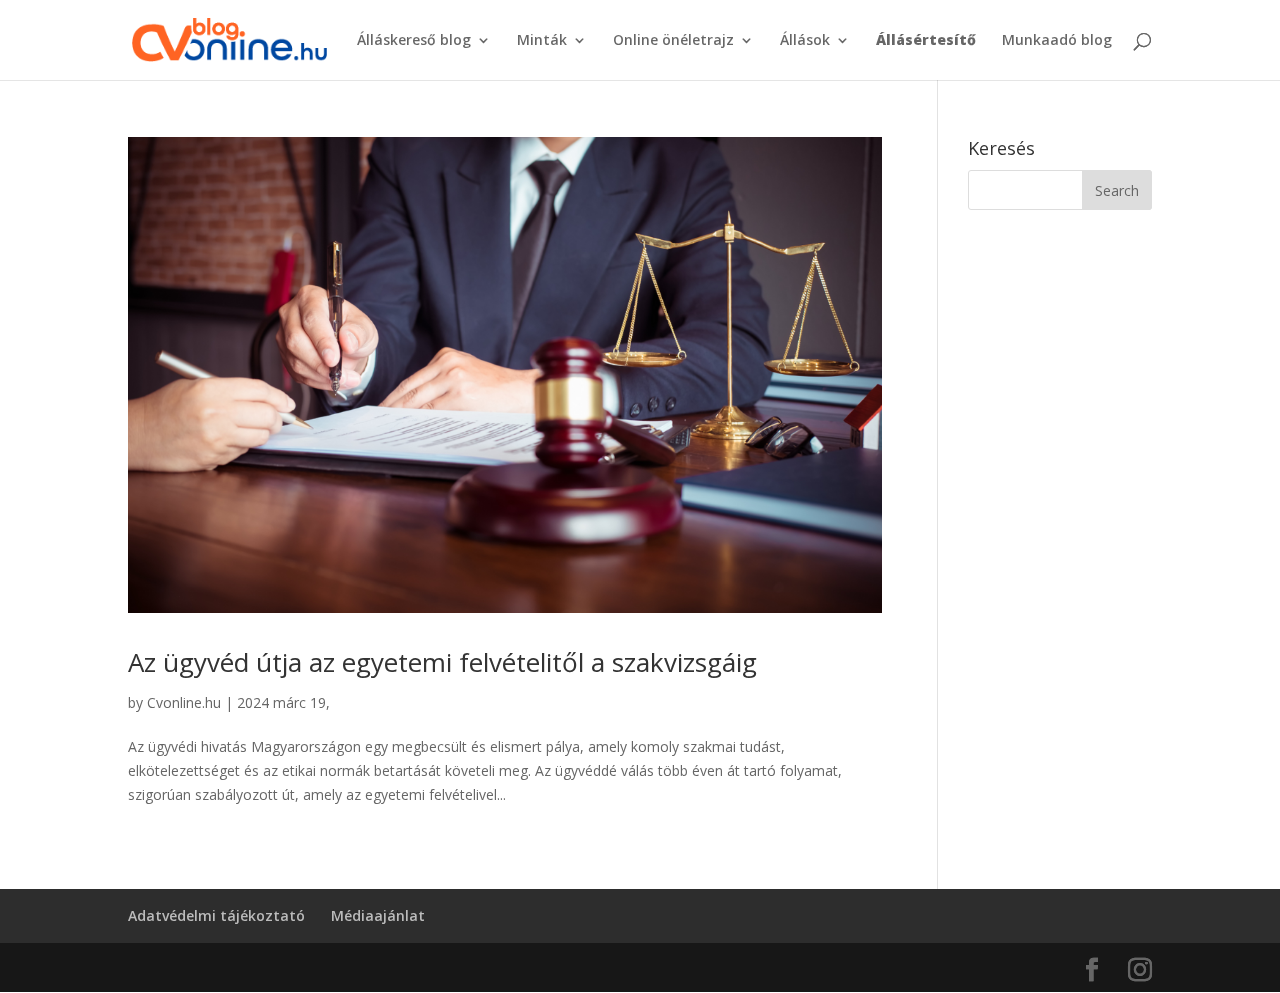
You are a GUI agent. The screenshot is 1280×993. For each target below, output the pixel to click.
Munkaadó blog (1057, 41)
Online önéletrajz (673, 41)
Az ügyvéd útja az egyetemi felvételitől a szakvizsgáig (442, 662)
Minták (542, 41)
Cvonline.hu (184, 702)
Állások (805, 41)
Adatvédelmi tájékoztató (216, 915)
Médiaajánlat (378, 915)
